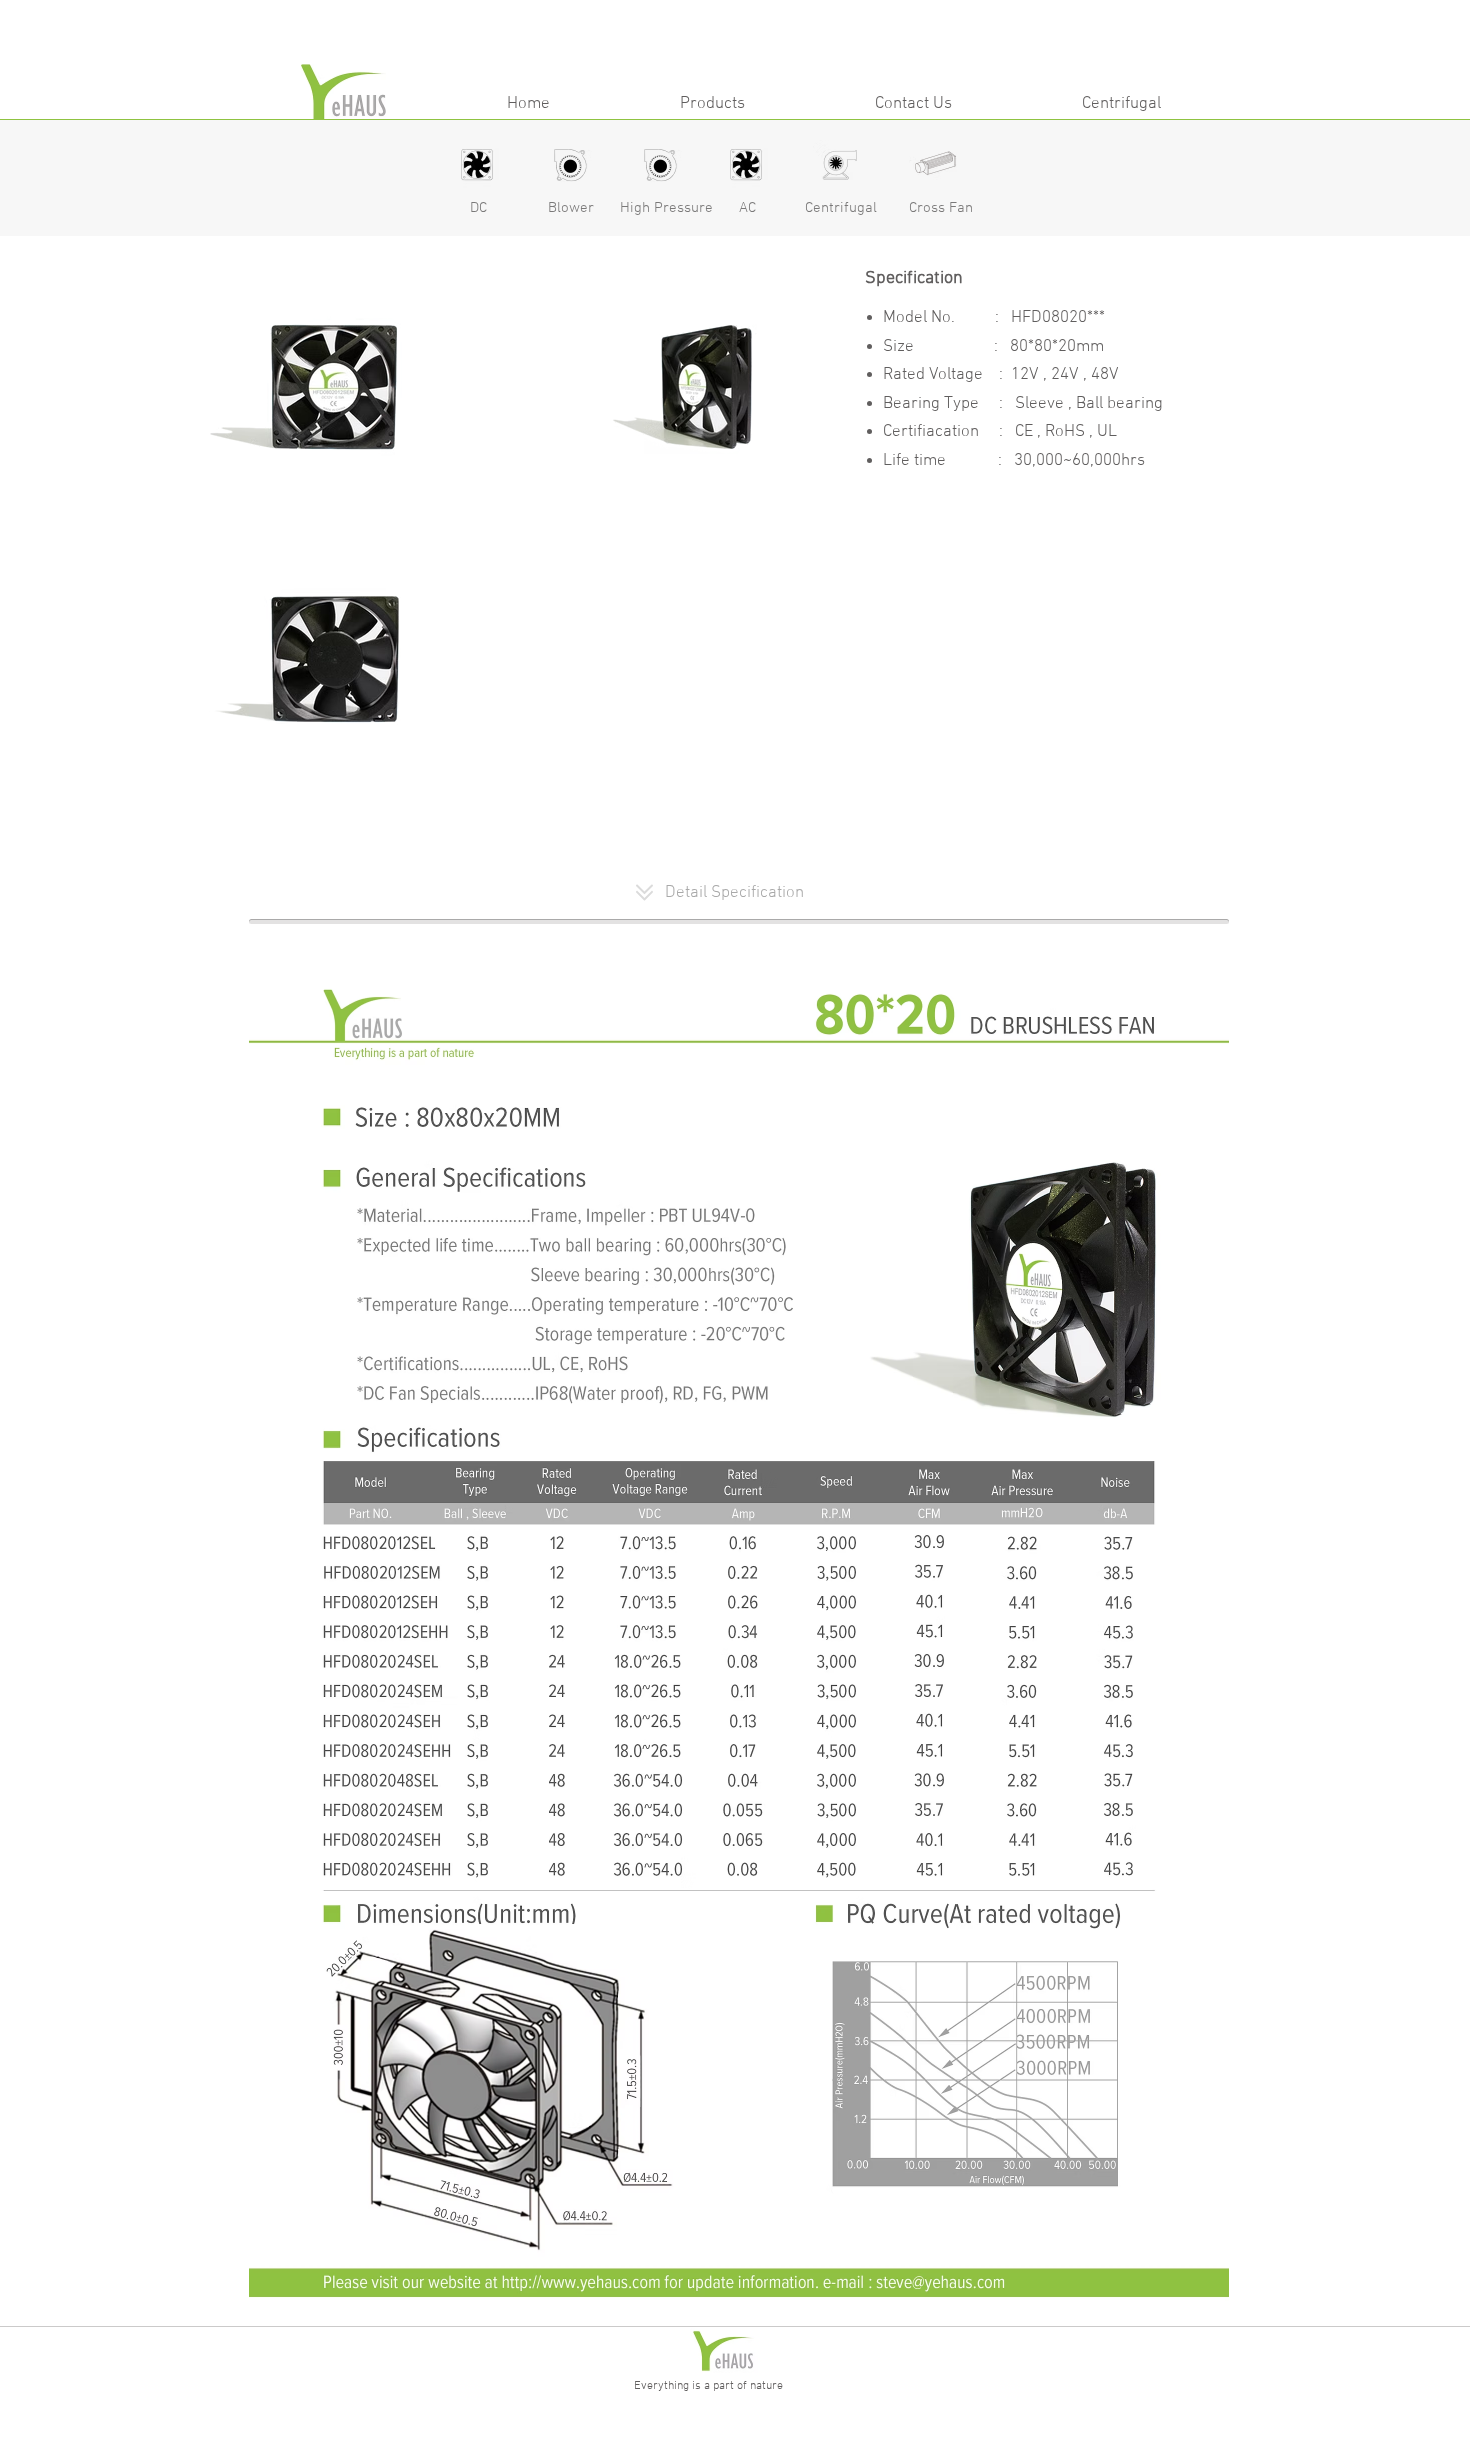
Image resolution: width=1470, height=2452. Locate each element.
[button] (712, 102)
